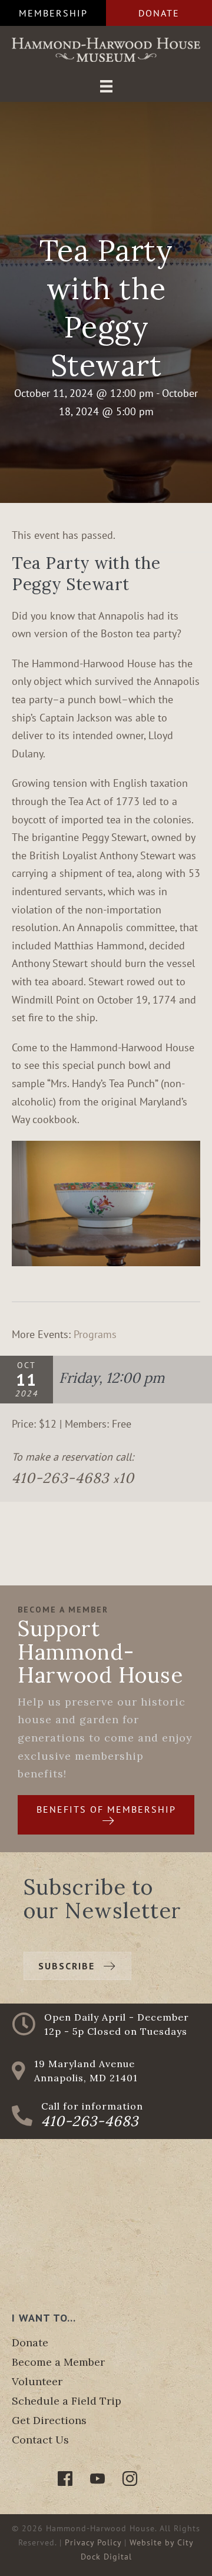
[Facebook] (65, 2479)
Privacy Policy (93, 2542)
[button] (53, 13)
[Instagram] (130, 2479)
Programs (95, 1334)
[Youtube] (97, 2479)
